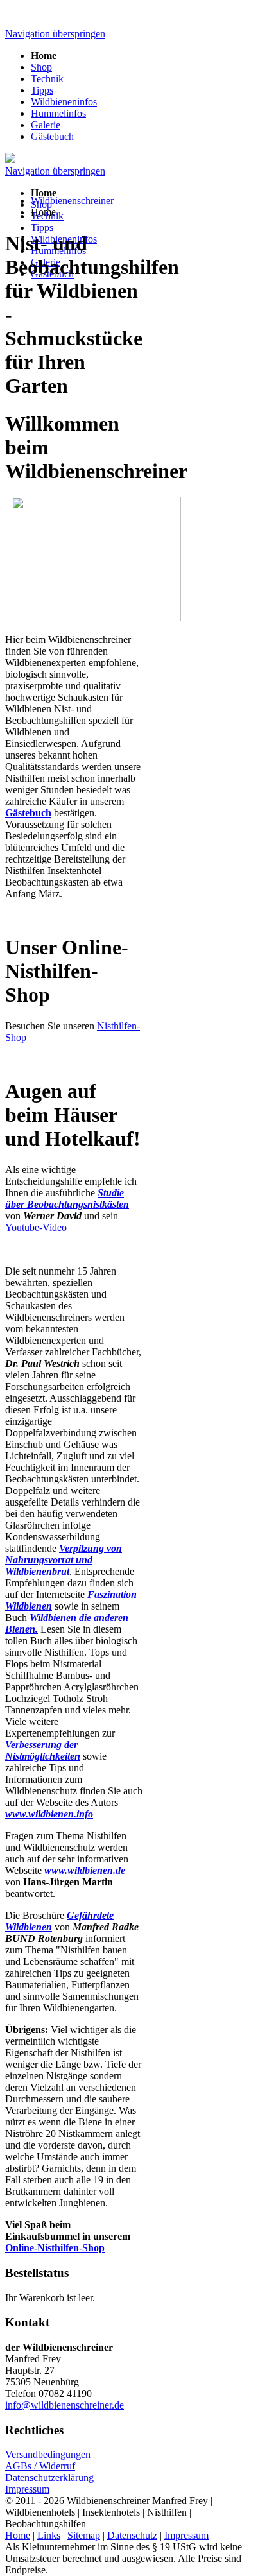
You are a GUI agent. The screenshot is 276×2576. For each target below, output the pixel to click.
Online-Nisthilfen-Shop (55, 2248)
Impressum (27, 2489)
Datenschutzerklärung (49, 2477)
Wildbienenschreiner (72, 201)
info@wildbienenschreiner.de (65, 2405)
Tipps (42, 90)
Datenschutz (132, 2535)
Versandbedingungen (48, 2454)
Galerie (46, 125)
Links (49, 2535)
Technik (47, 79)
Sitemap (84, 2535)
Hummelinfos (58, 113)
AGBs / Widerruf (40, 2466)
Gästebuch (52, 136)
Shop (41, 67)
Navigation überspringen (55, 34)
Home (18, 2535)
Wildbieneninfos (64, 102)
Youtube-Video (36, 1227)
